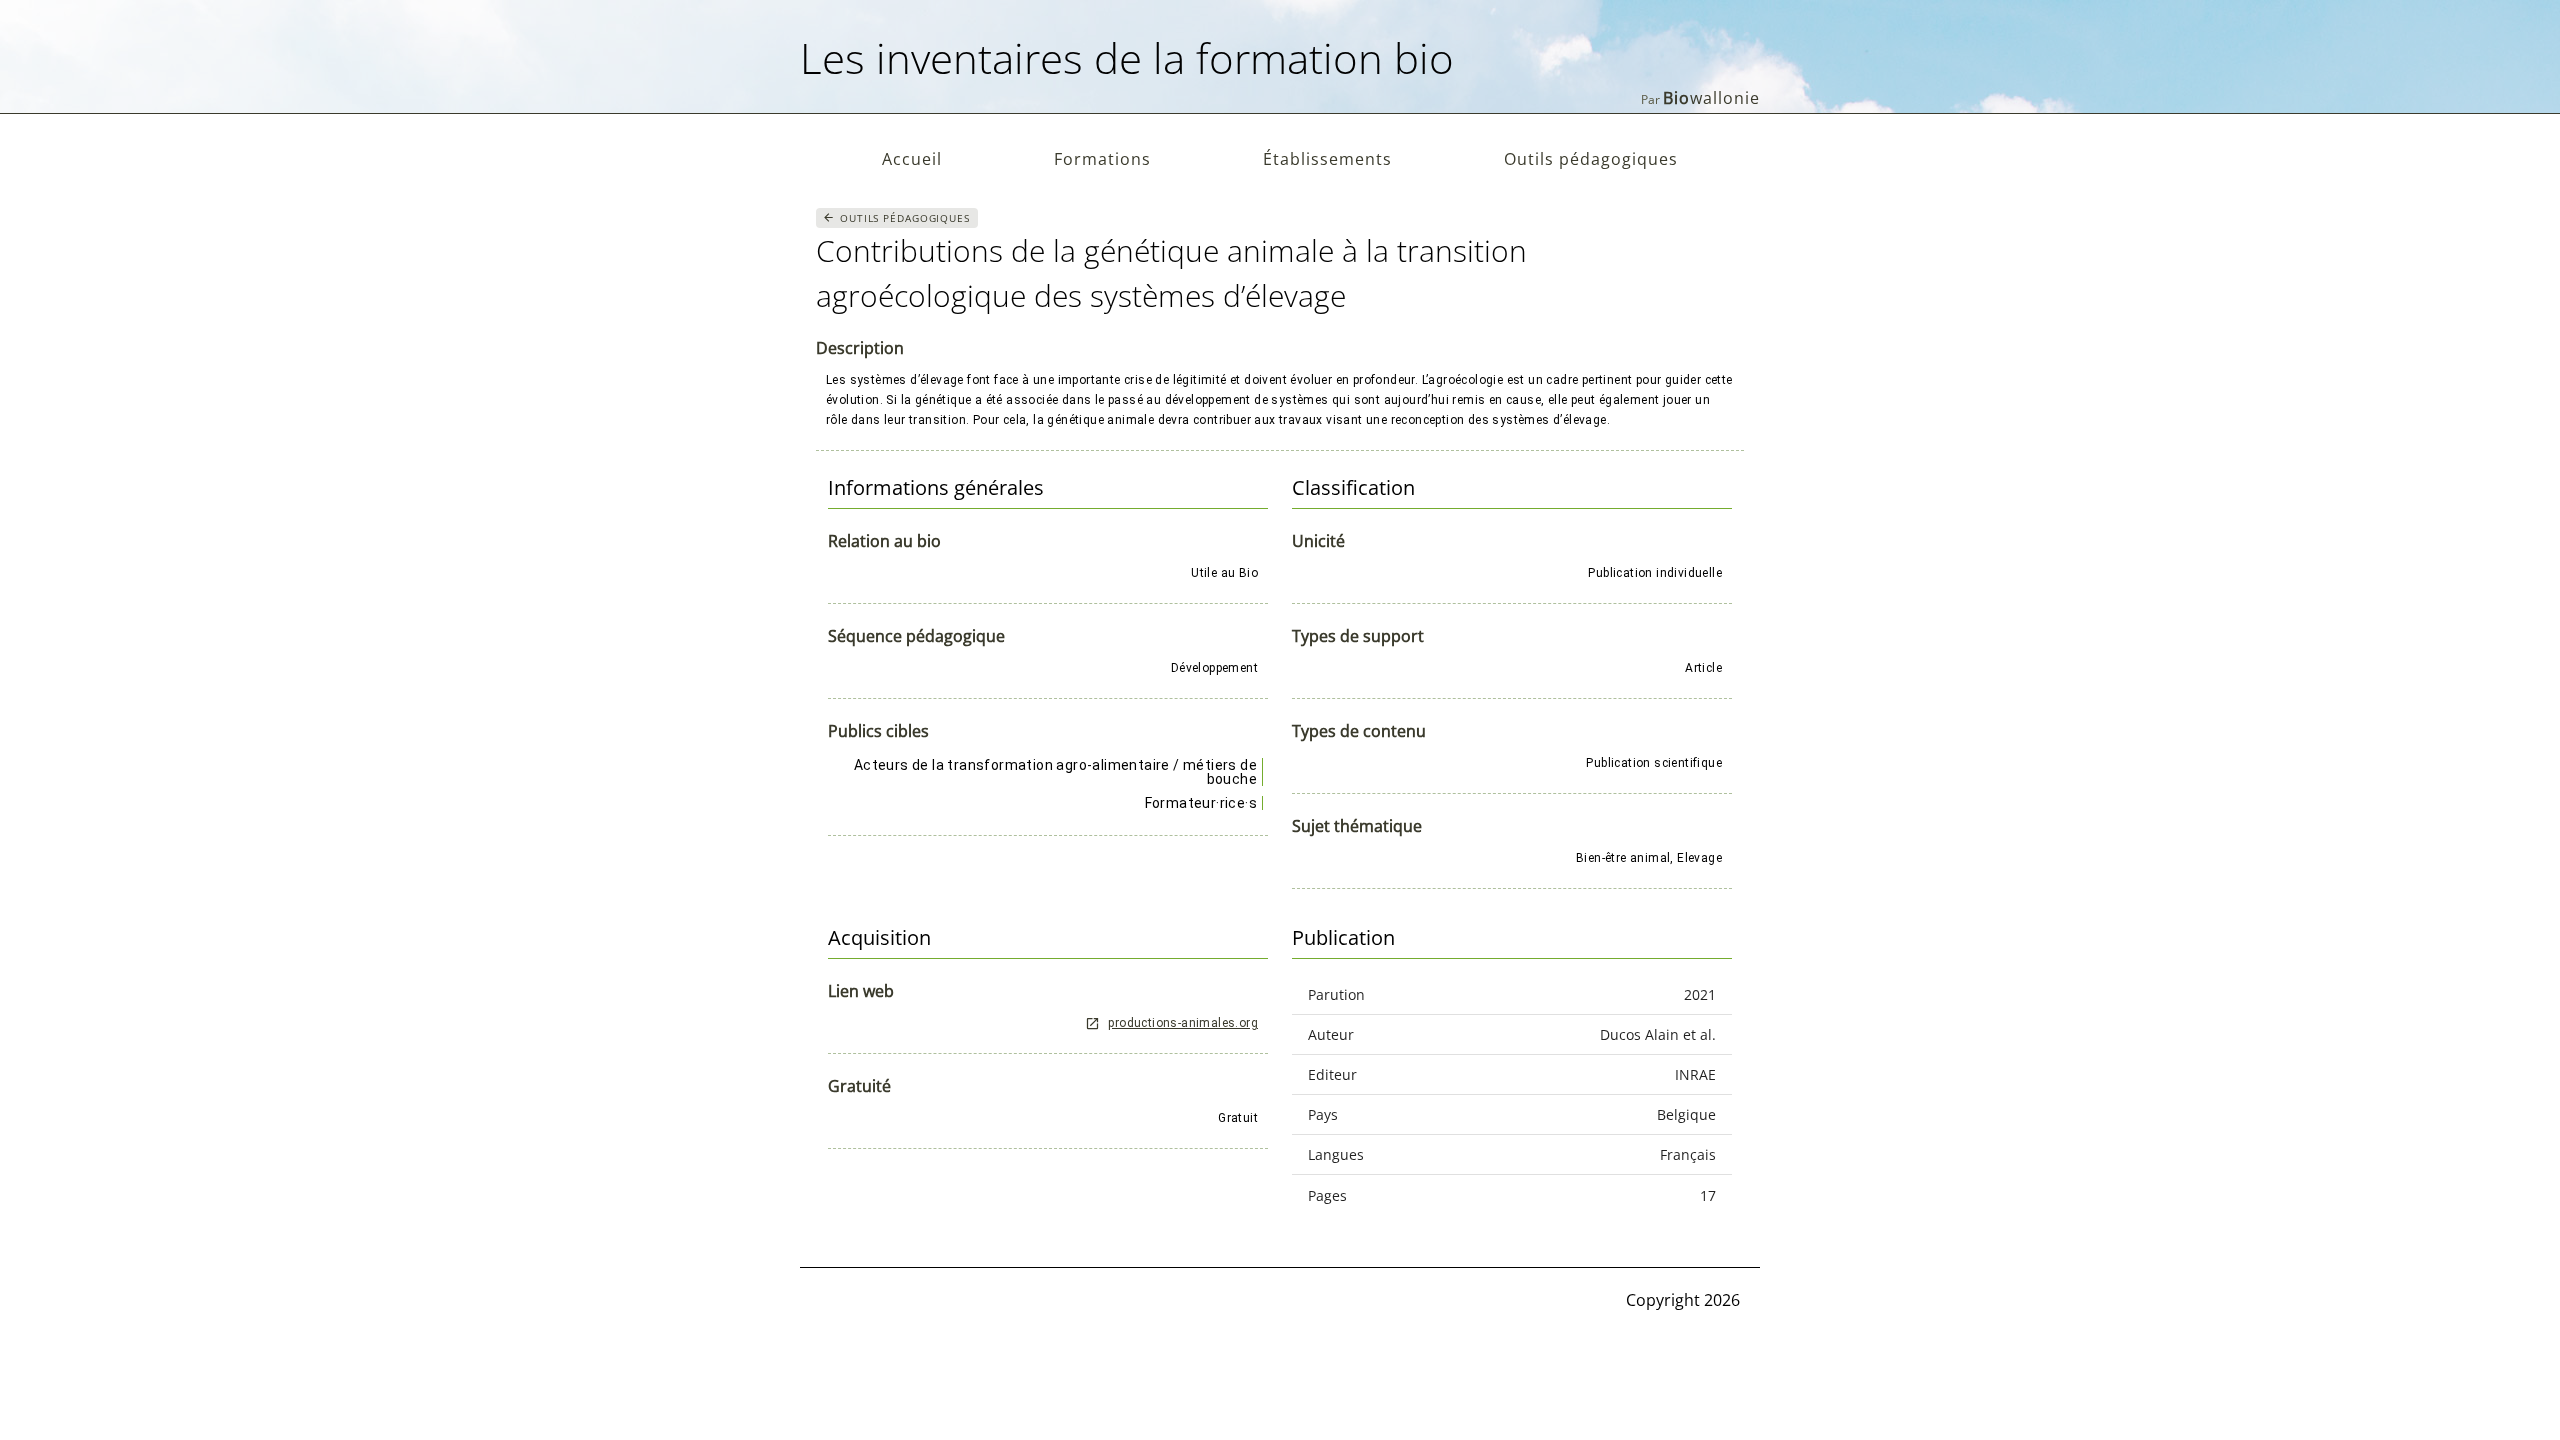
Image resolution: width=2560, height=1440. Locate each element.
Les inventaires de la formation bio (1127, 57)
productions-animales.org (1183, 1023)
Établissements (1327, 159)
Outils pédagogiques (1591, 159)
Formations (1102, 159)
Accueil (912, 159)
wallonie (1711, 98)
